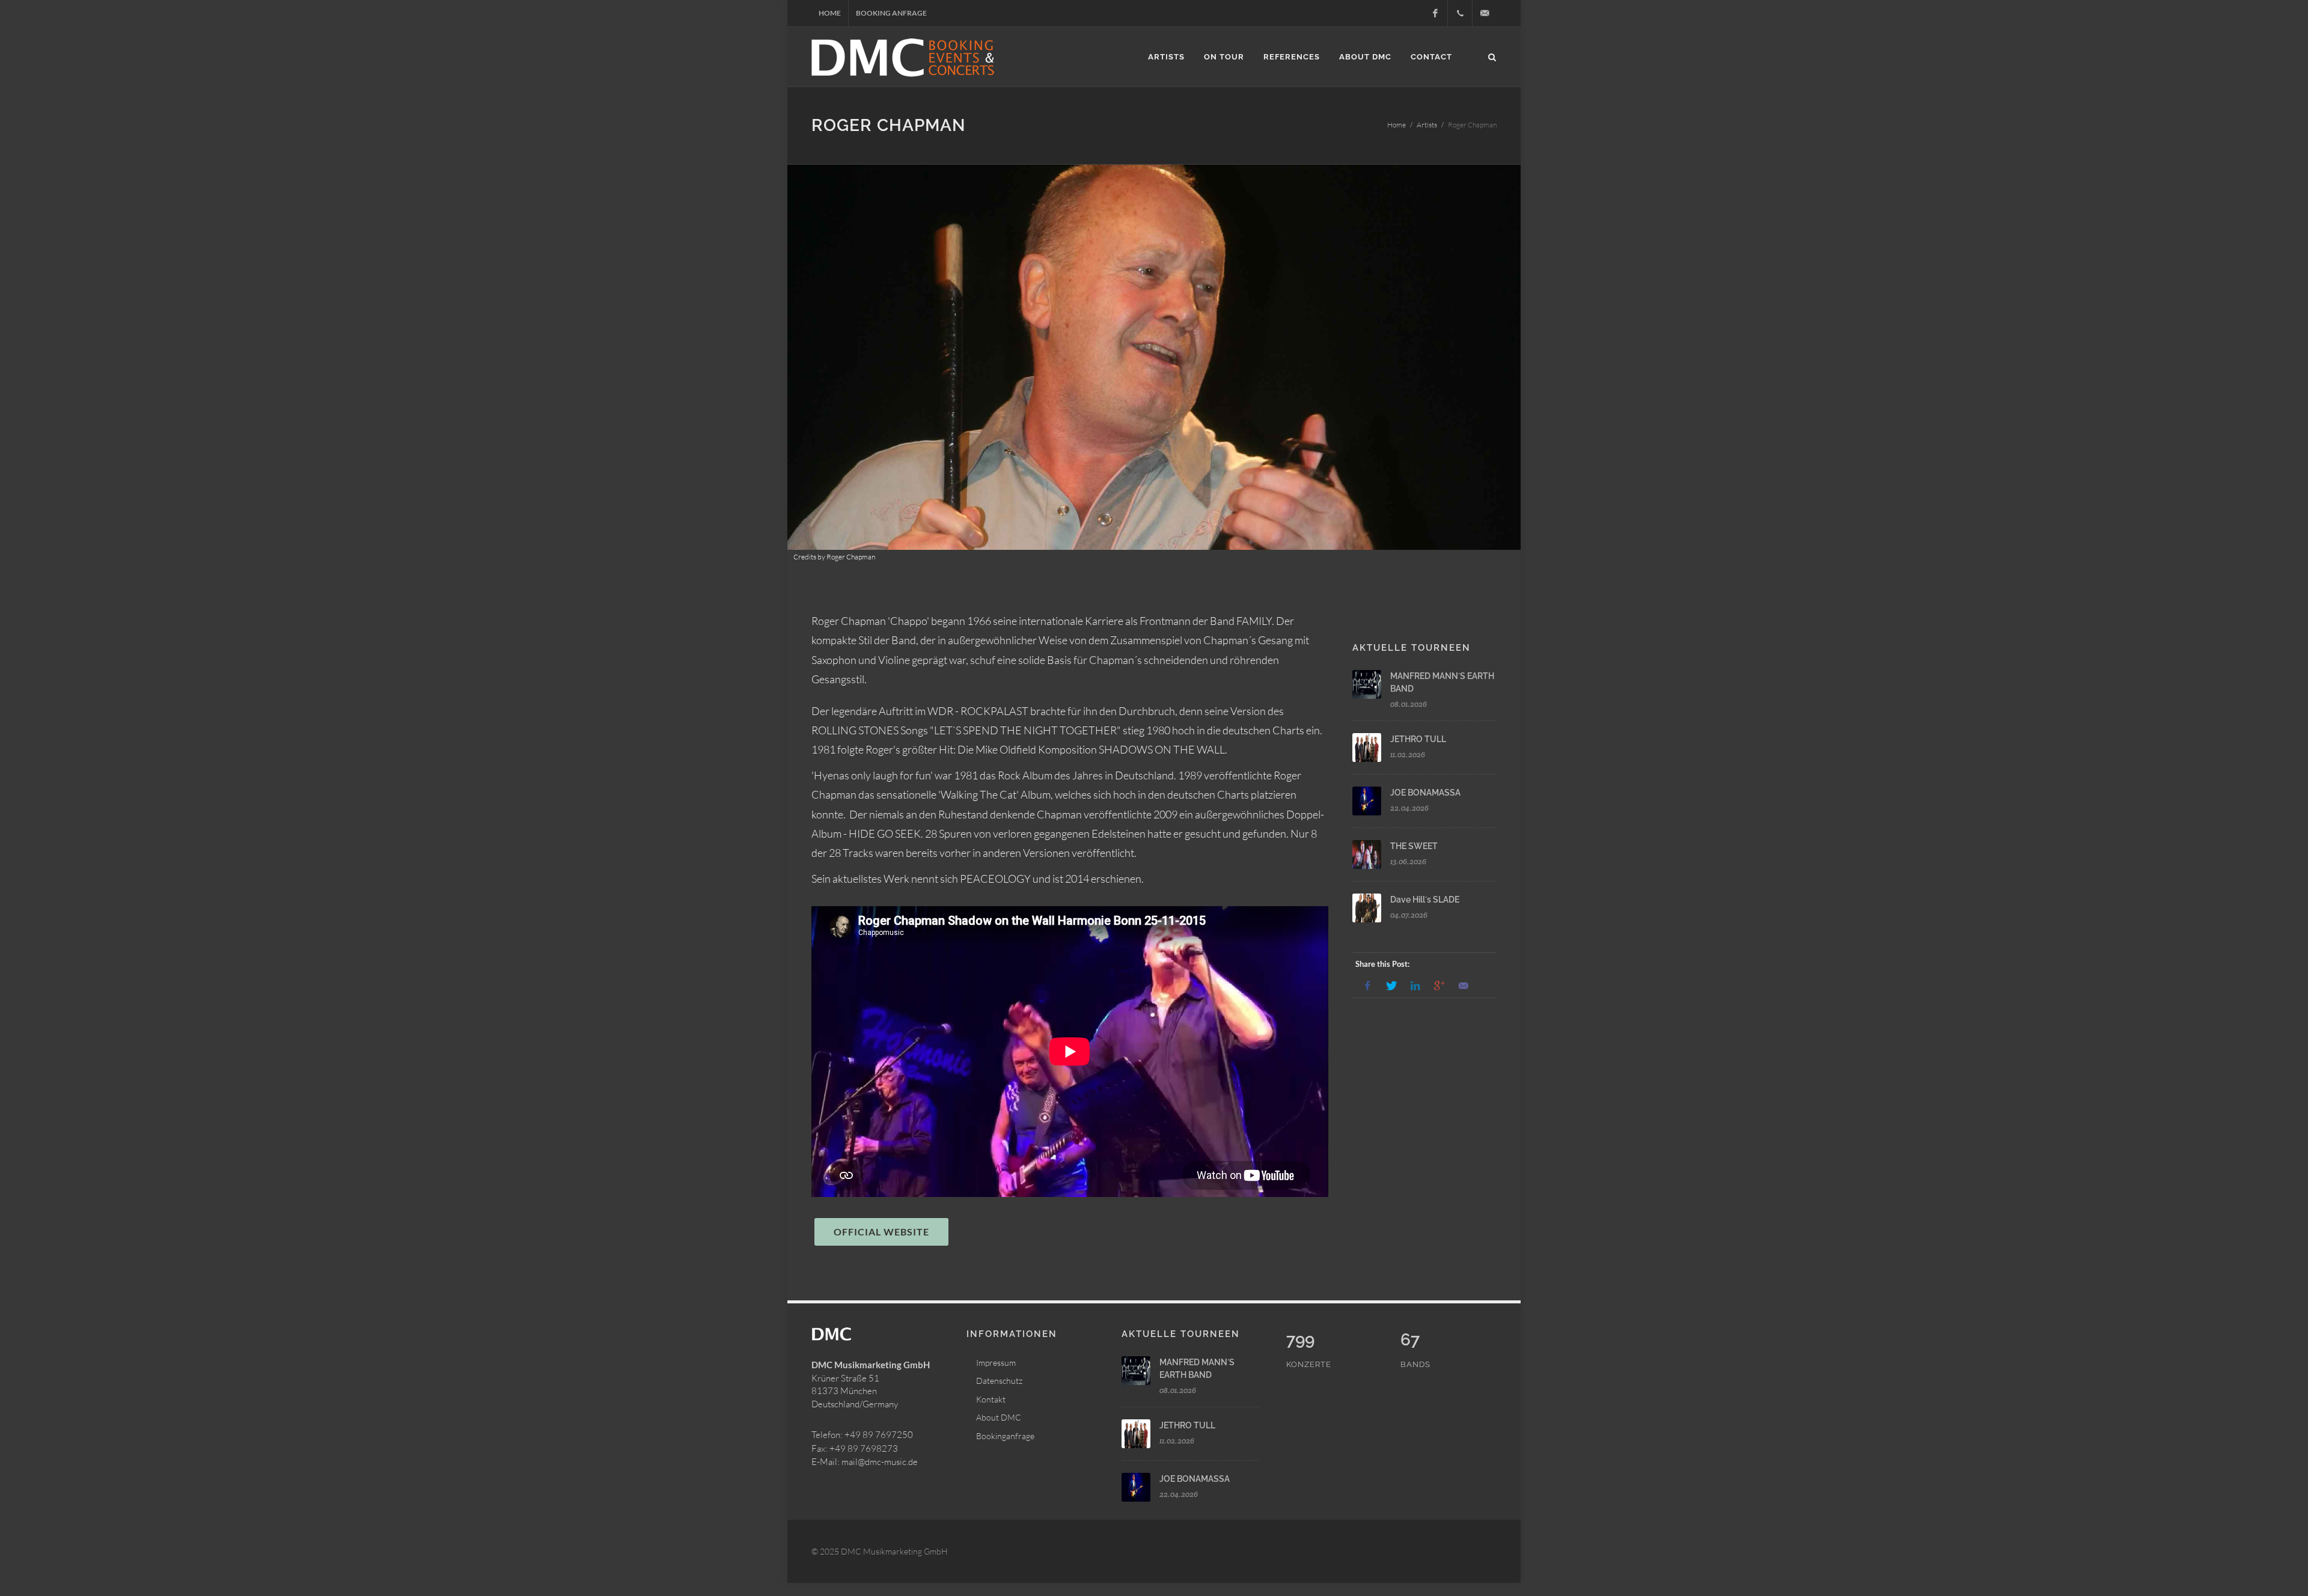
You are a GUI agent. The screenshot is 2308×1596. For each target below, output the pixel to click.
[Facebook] (1435, 13)
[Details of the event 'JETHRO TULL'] (1367, 748)
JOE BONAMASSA (1425, 793)
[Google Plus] (1439, 986)
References (1292, 57)
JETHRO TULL (1418, 739)
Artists (1166, 57)
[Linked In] (1415, 986)
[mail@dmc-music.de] (1485, 13)
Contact (1431, 57)
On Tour (1224, 57)
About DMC (1365, 57)
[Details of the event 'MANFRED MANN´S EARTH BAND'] (1367, 684)
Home (830, 13)
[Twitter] (1391, 986)
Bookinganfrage (1005, 1436)
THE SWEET (1414, 846)
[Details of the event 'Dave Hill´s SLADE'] (1367, 908)
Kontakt (991, 1399)
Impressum (996, 1363)
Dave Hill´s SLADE (1425, 900)
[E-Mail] (1464, 986)
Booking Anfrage (891, 13)
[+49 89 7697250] (1460, 13)
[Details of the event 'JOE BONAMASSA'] (1367, 801)
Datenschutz (999, 1381)
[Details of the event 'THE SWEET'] (1367, 854)
